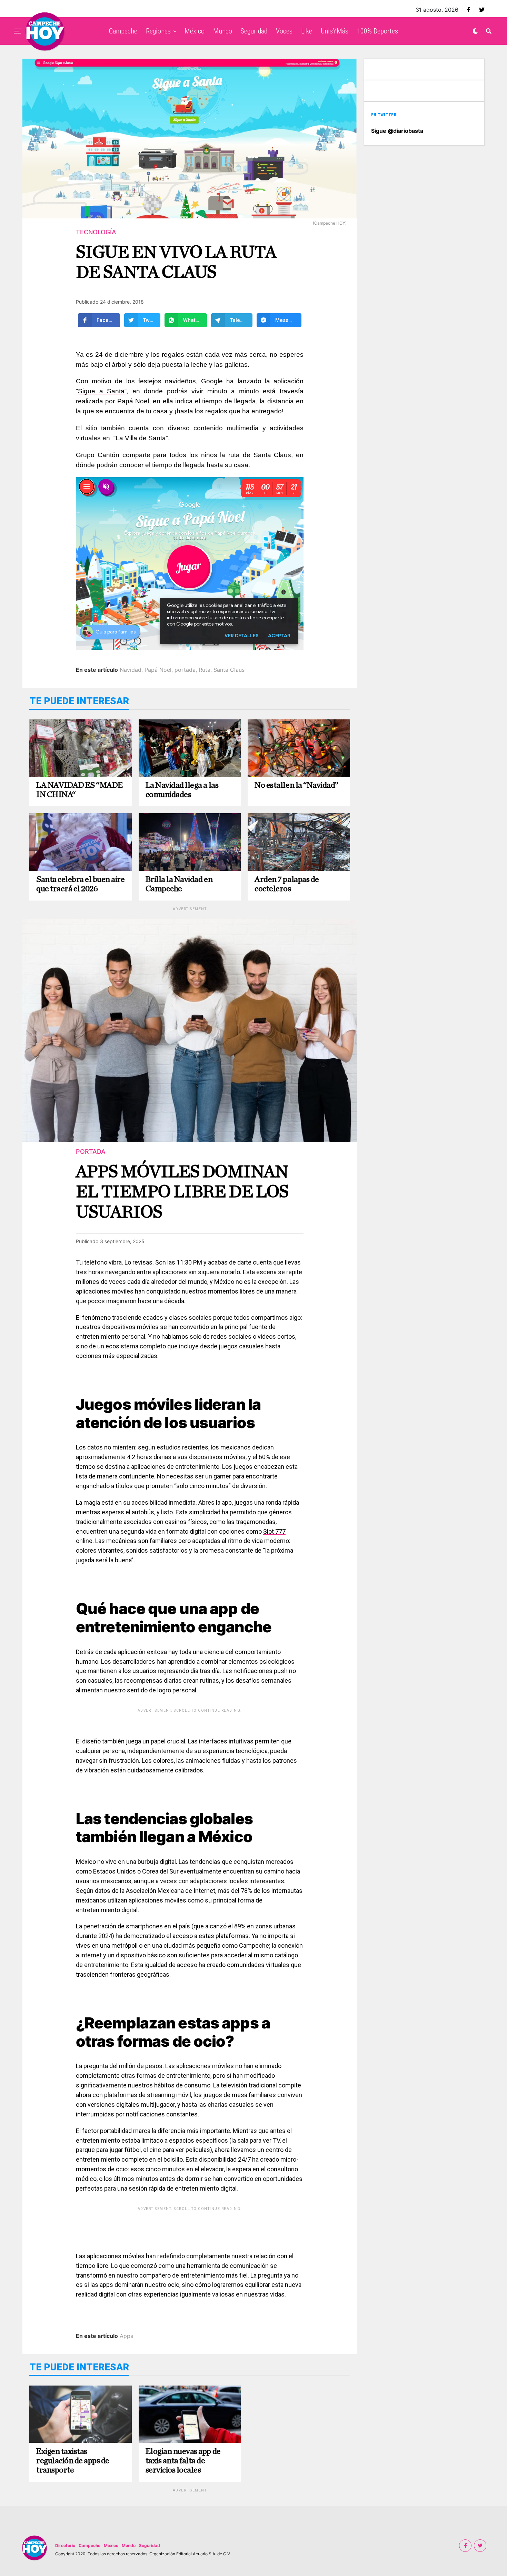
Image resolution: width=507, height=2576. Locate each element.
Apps (126, 2336)
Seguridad (254, 31)
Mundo (223, 31)
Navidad (131, 670)
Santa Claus (229, 670)
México (195, 31)
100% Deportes (377, 31)
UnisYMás (335, 31)
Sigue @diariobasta (397, 131)
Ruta (205, 670)
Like (307, 31)
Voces (284, 31)
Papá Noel (158, 670)
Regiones (158, 31)
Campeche (123, 31)
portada (185, 670)
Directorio (65, 2545)
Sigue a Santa (101, 391)
